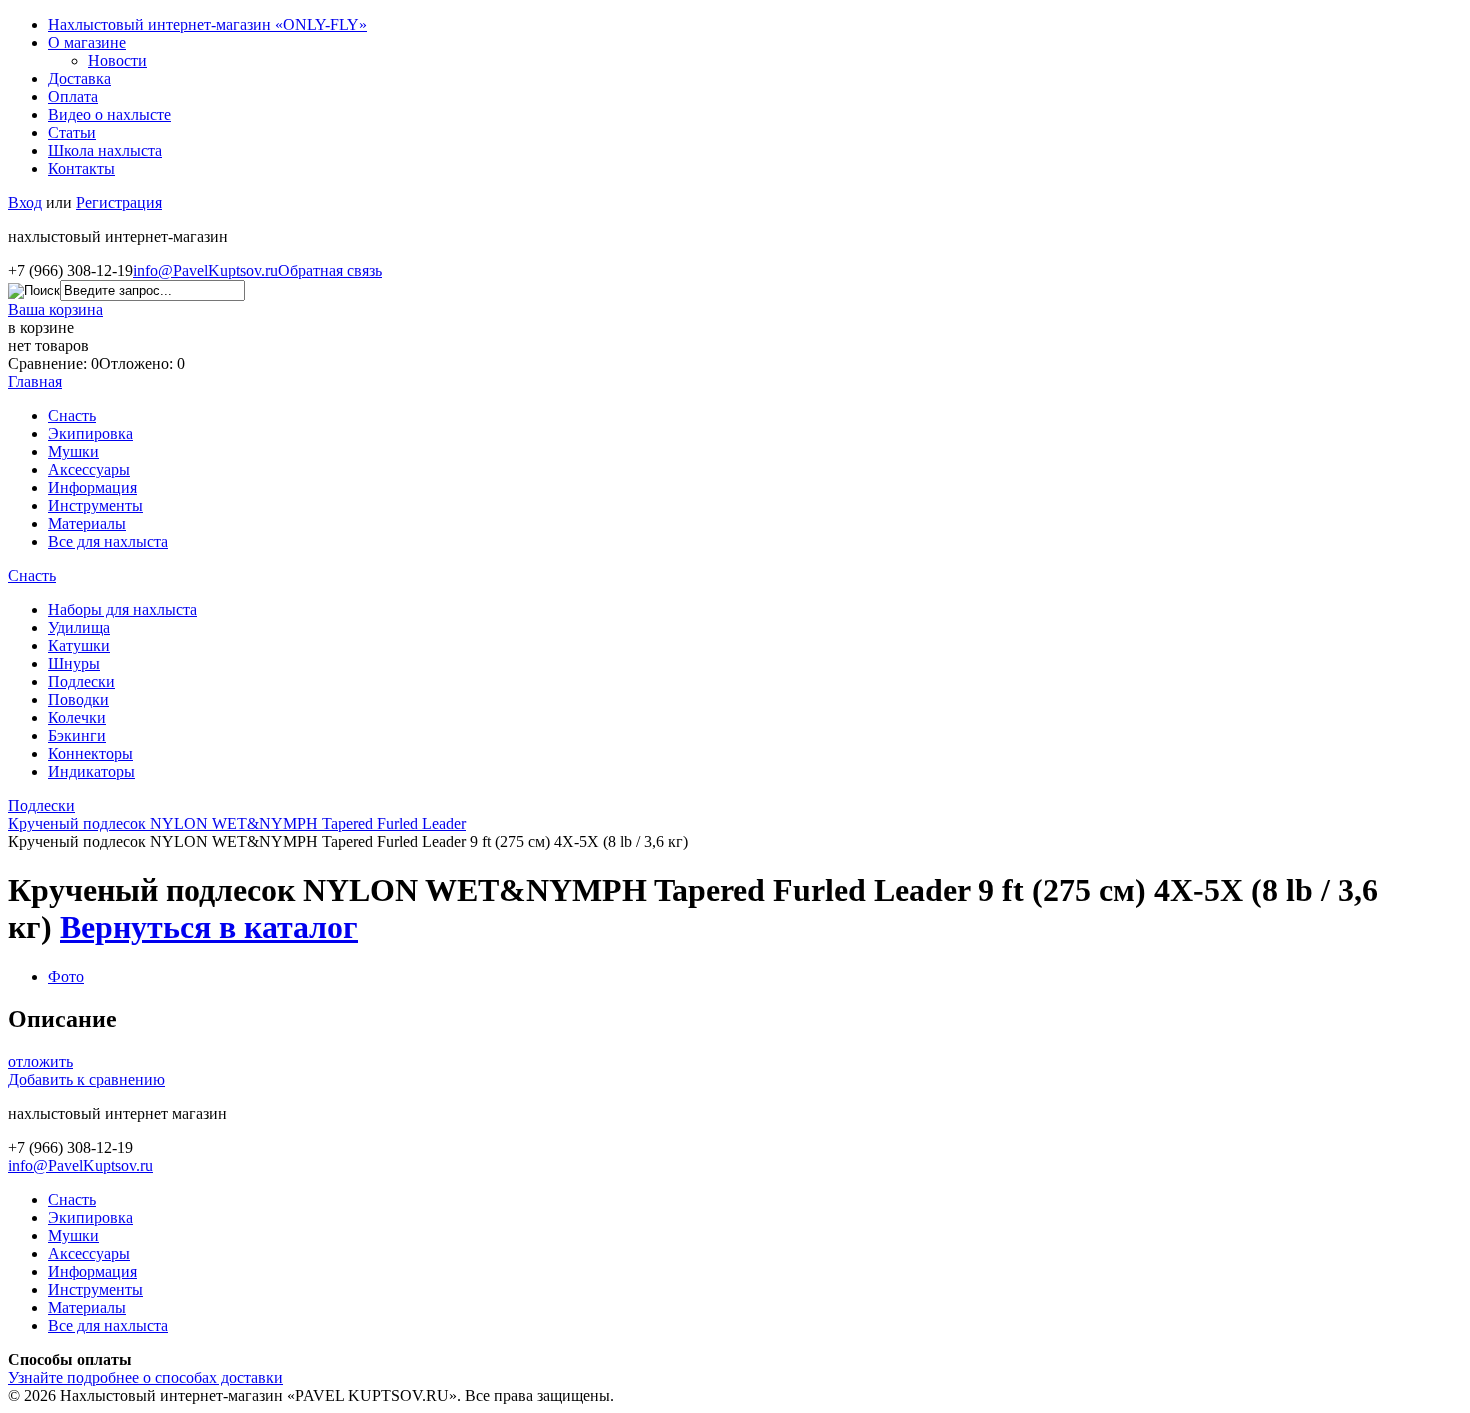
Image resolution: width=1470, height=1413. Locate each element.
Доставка (79, 78)
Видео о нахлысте (109, 114)
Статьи (72, 132)
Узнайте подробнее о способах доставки (145, 1377)
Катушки (79, 645)
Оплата (73, 96)
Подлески (81, 681)
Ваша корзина (55, 309)
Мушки (73, 451)
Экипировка (90, 433)
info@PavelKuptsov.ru (205, 270)
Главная (35, 381)
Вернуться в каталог (209, 927)
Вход (25, 202)
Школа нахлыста (105, 150)
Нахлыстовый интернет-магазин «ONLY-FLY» (207, 24)
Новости (117, 60)
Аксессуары (89, 469)
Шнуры (74, 663)
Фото (66, 976)
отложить (40, 1061)
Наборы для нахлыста (122, 609)
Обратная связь (330, 270)
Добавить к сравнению (86, 1079)
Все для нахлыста (108, 541)
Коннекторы (90, 753)
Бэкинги (77, 735)
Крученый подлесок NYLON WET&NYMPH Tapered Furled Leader (237, 823)
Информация (92, 487)
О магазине (87, 42)
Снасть (72, 415)
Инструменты (95, 505)
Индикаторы (91, 771)
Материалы (87, 523)
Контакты (81, 168)
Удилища (79, 627)
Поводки (78, 699)
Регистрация (119, 202)
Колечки (77, 717)
